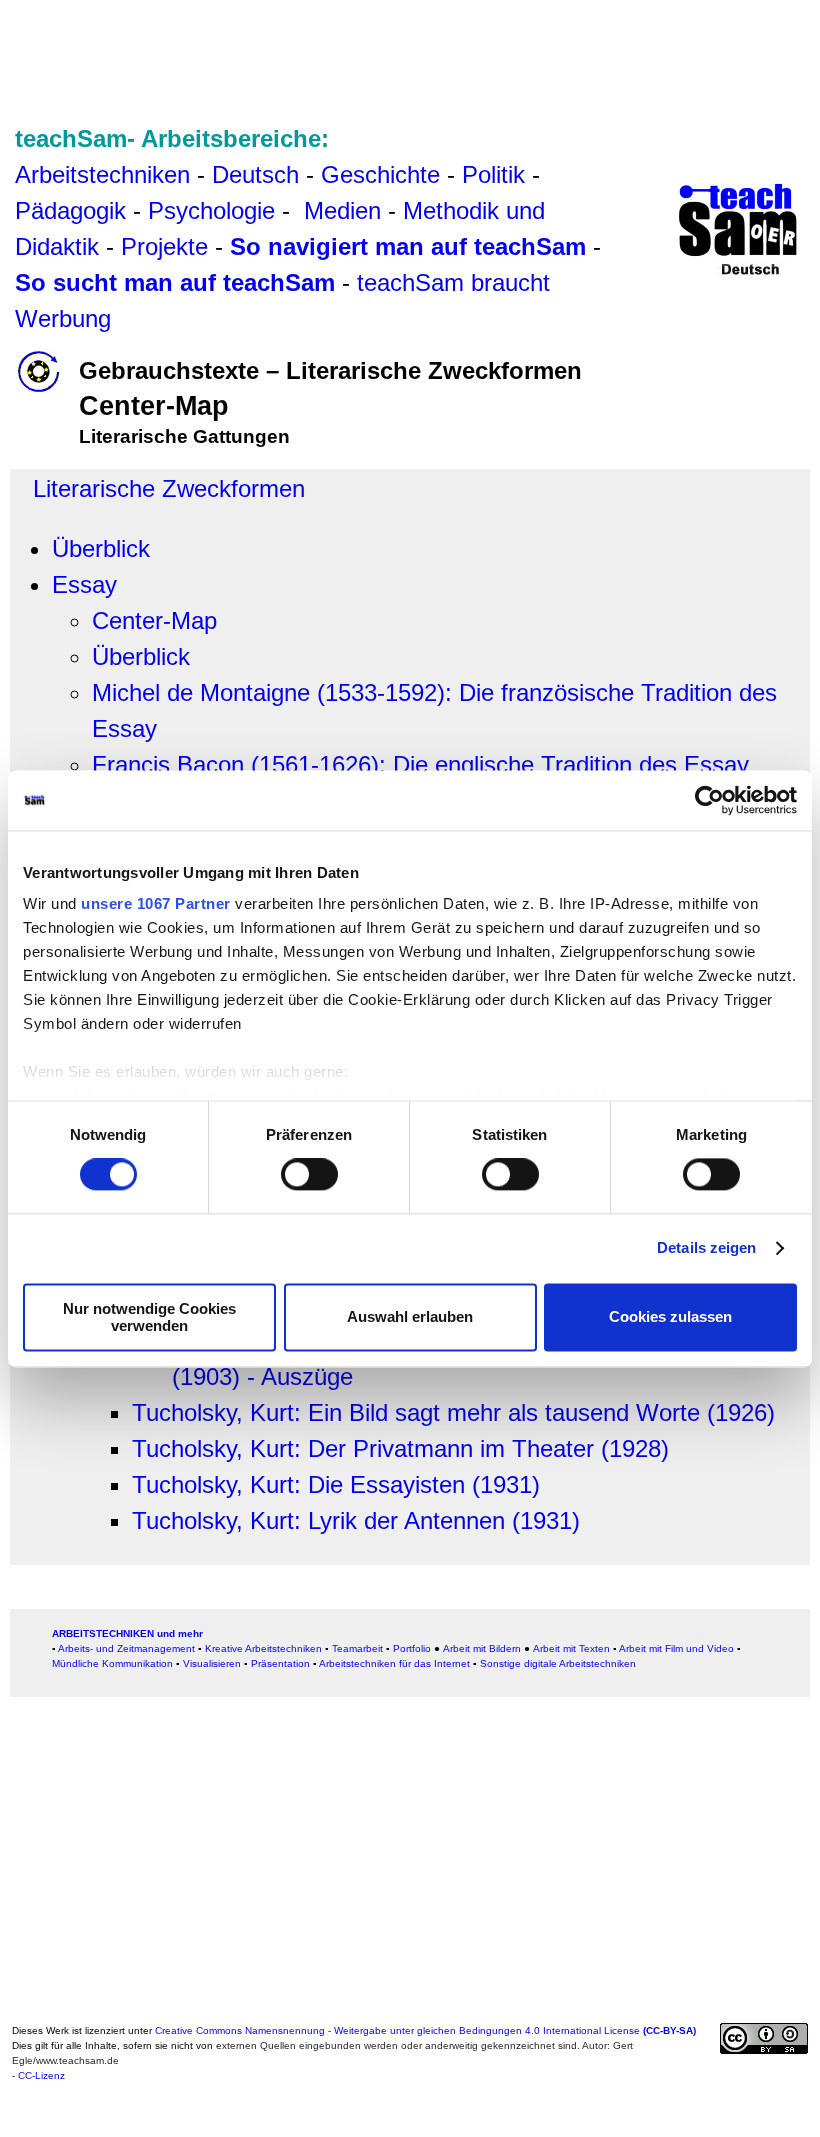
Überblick (101, 548)
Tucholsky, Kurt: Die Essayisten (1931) (336, 1484)
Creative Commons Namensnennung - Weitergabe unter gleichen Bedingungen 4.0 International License (425, 2030)
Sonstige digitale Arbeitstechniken (558, 1663)
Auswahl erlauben (410, 1317)
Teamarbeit (357, 1648)
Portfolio (412, 1648)
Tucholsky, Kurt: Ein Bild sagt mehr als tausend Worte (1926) (453, 1412)
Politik (493, 174)
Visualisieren (212, 1663)
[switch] (309, 1175)
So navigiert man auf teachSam (408, 246)
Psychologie (211, 210)
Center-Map (154, 620)
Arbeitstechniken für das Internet (394, 1663)
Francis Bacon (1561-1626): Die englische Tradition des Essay (420, 764)
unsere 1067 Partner (156, 903)
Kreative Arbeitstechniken (263, 1648)
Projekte (164, 246)
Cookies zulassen (670, 1317)
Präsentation (280, 1663)
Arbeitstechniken (102, 174)
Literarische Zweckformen (169, 488)
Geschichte (380, 174)
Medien (342, 210)
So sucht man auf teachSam (175, 282)
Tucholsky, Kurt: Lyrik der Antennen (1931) (356, 1520)
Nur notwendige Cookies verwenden (149, 1317)
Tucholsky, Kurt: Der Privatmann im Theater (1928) (400, 1448)
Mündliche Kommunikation (112, 1663)
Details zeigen (706, 1248)
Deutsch (255, 174)
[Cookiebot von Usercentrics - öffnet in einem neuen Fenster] (709, 800)
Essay (84, 584)
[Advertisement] (410, 53)
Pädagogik (70, 210)
